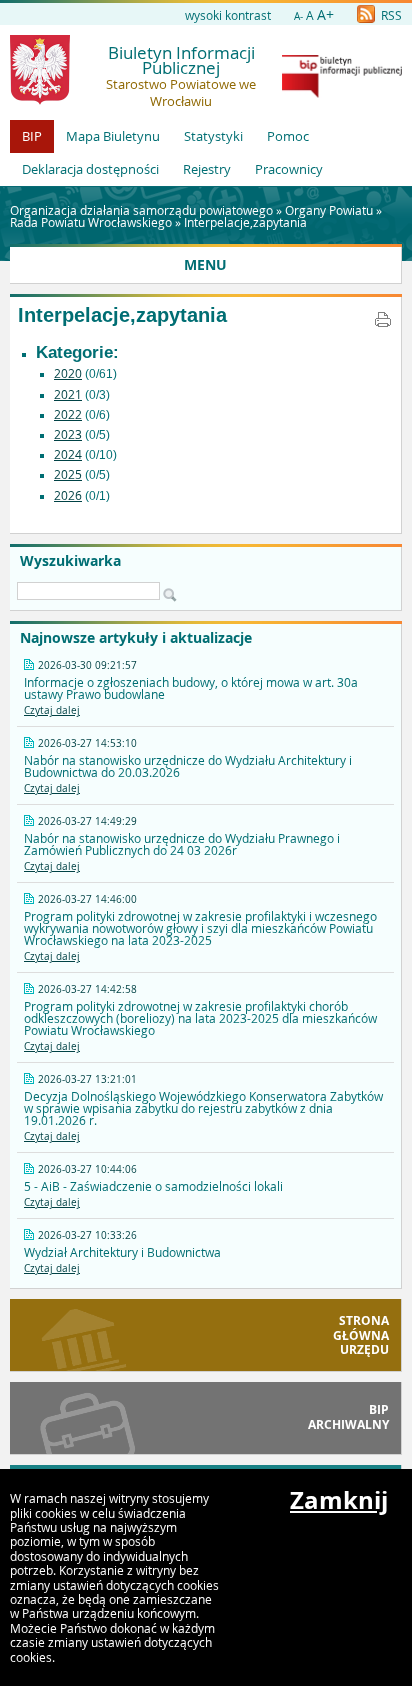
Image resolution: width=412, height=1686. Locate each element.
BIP (32, 136)
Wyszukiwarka (70, 561)
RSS (390, 15)
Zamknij (339, 1500)
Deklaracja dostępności (90, 169)
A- (298, 16)
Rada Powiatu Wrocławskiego (91, 222)
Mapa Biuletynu (113, 136)
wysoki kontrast (228, 15)
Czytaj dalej (52, 710)
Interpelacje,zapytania (245, 222)
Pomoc (288, 136)
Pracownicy (289, 169)
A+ (325, 14)
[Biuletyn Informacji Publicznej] (342, 93)
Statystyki (213, 136)
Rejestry (207, 169)
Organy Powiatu (329, 210)
